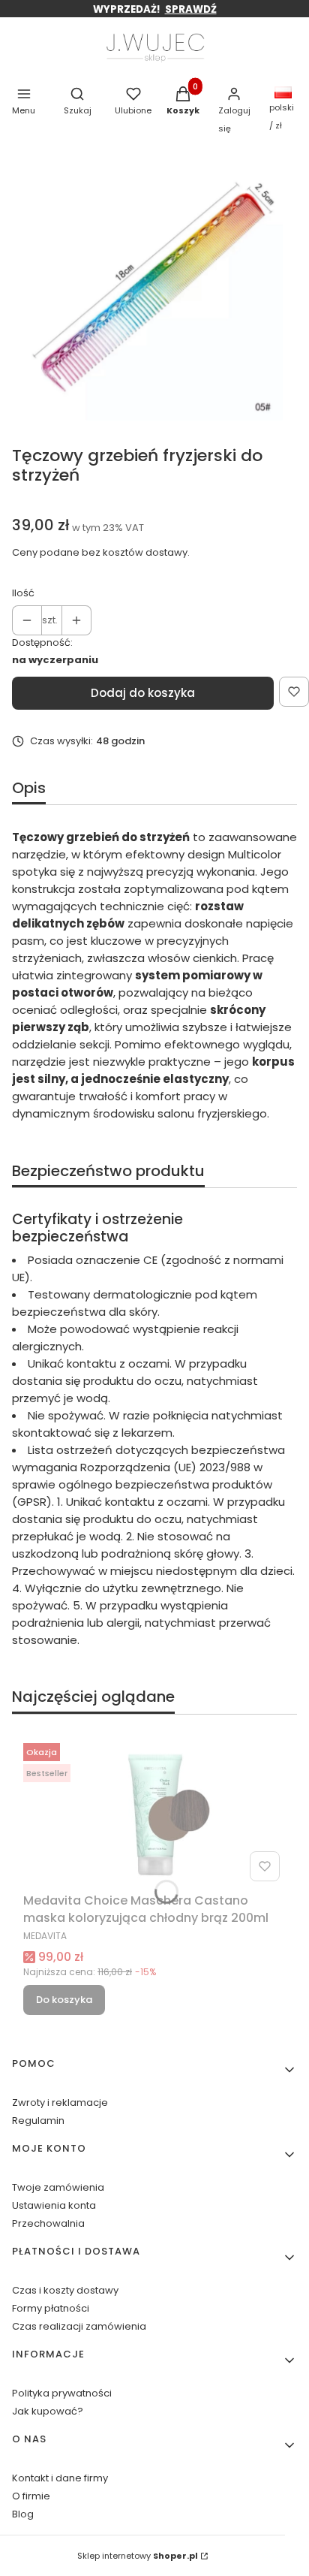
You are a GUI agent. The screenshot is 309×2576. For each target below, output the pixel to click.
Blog (23, 2514)
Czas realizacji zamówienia (79, 2326)
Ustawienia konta (54, 2205)
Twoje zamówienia (58, 2187)
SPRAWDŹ (191, 9)
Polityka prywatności (62, 2393)
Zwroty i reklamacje (60, 2102)
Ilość (23, 593)
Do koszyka (64, 2000)
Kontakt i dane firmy (60, 2478)
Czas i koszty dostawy (65, 2290)
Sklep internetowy (138, 2556)
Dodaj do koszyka (143, 693)
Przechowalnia (48, 2223)
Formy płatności (51, 2308)
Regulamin (38, 2121)
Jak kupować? (48, 2411)
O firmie (31, 2496)
